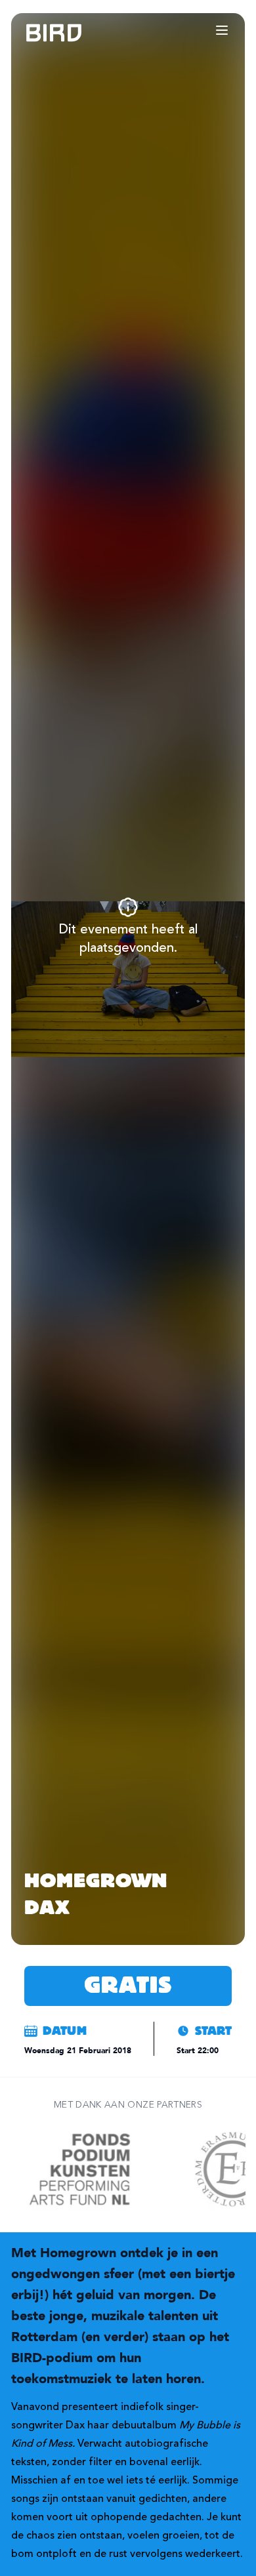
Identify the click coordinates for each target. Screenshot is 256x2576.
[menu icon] (222, 30)
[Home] (41, 33)
